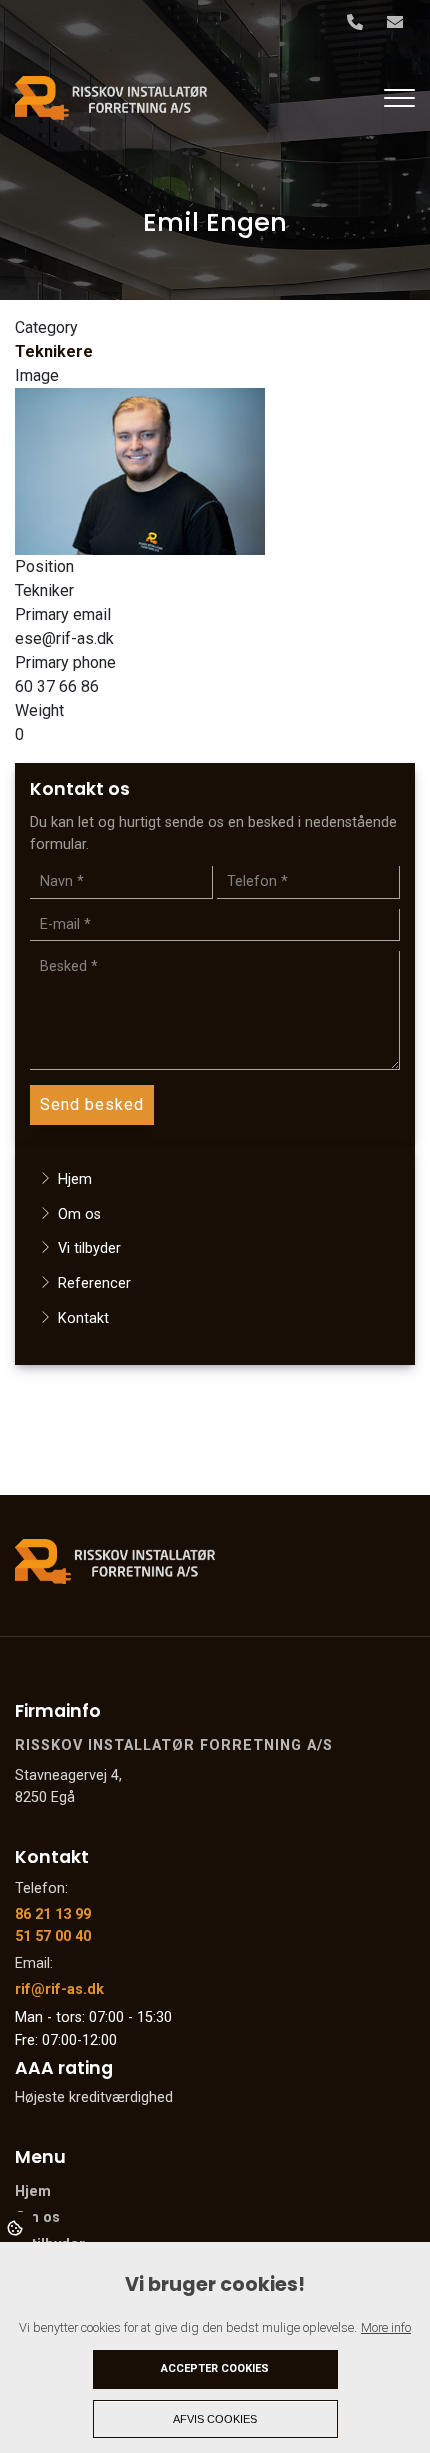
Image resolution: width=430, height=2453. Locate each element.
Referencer (94, 1283)
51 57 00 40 (53, 1936)
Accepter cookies (215, 2368)
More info (386, 2327)
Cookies (16, 2227)
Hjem (75, 1179)
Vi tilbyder (89, 1248)
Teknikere (54, 351)
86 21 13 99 (53, 1914)
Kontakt (83, 1318)
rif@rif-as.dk (59, 1989)
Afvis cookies (215, 2419)
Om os (79, 1214)
